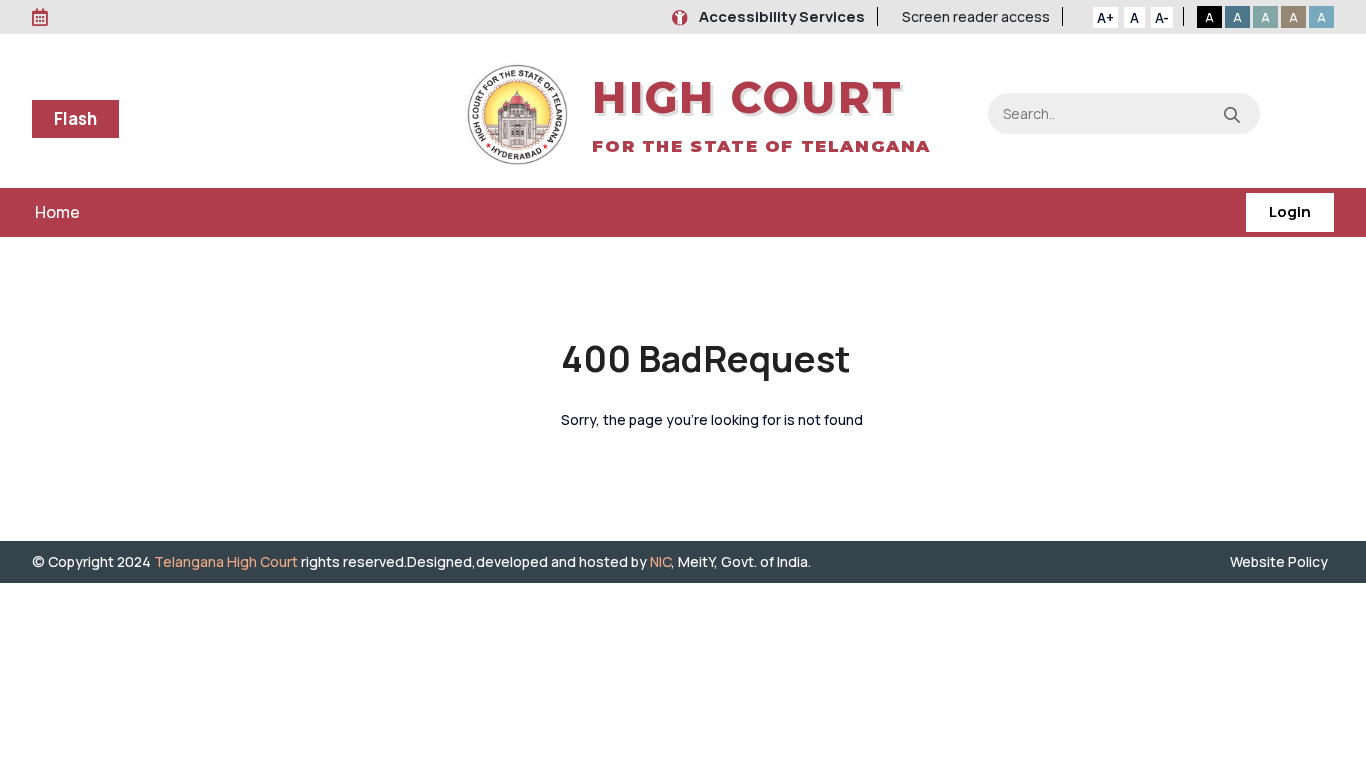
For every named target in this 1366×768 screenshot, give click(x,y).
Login (1290, 211)
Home (57, 212)
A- (1162, 17)
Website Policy (1282, 561)
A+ (1105, 17)
